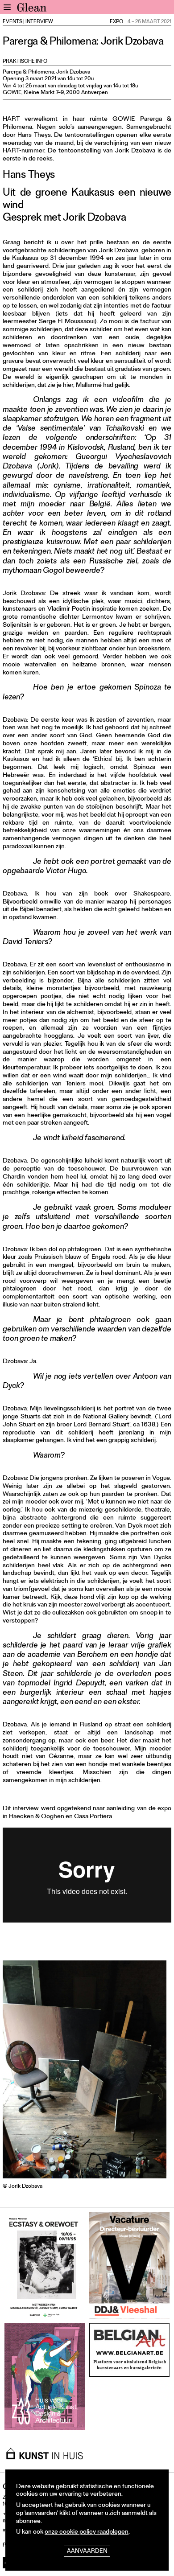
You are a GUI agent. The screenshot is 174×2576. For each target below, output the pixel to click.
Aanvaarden (87, 2552)
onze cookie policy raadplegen (87, 2533)
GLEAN (32, 9)
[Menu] (7, 7)
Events (12, 22)
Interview (39, 22)
